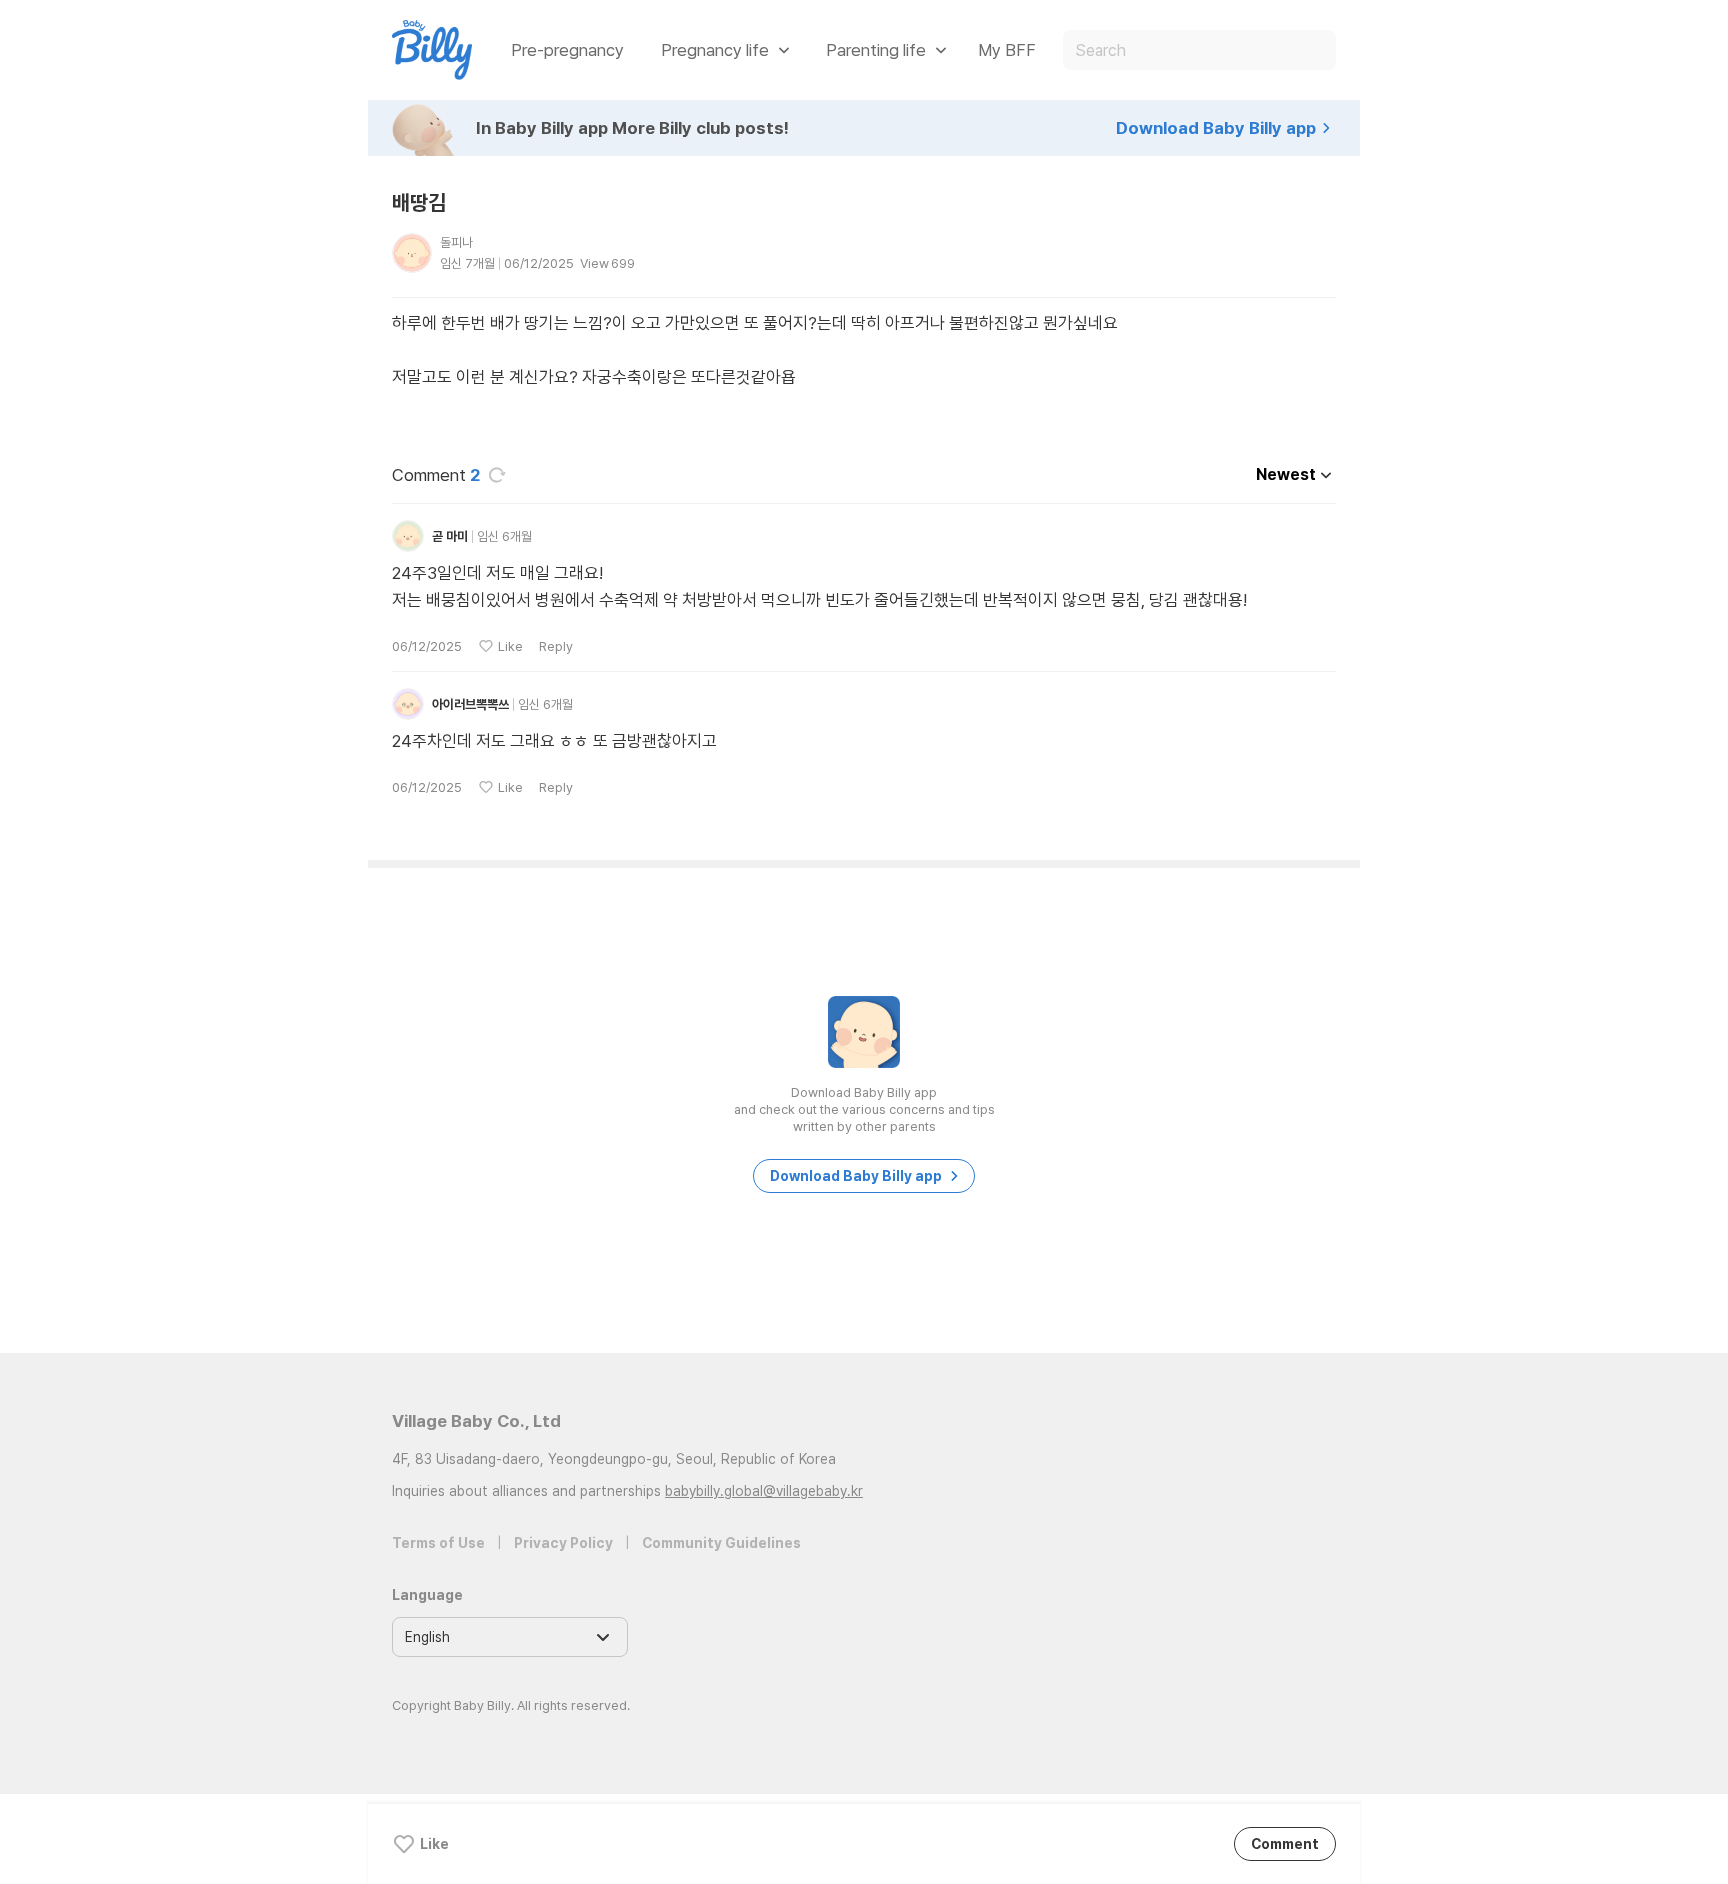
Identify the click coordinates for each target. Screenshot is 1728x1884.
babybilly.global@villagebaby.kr (764, 1491)
